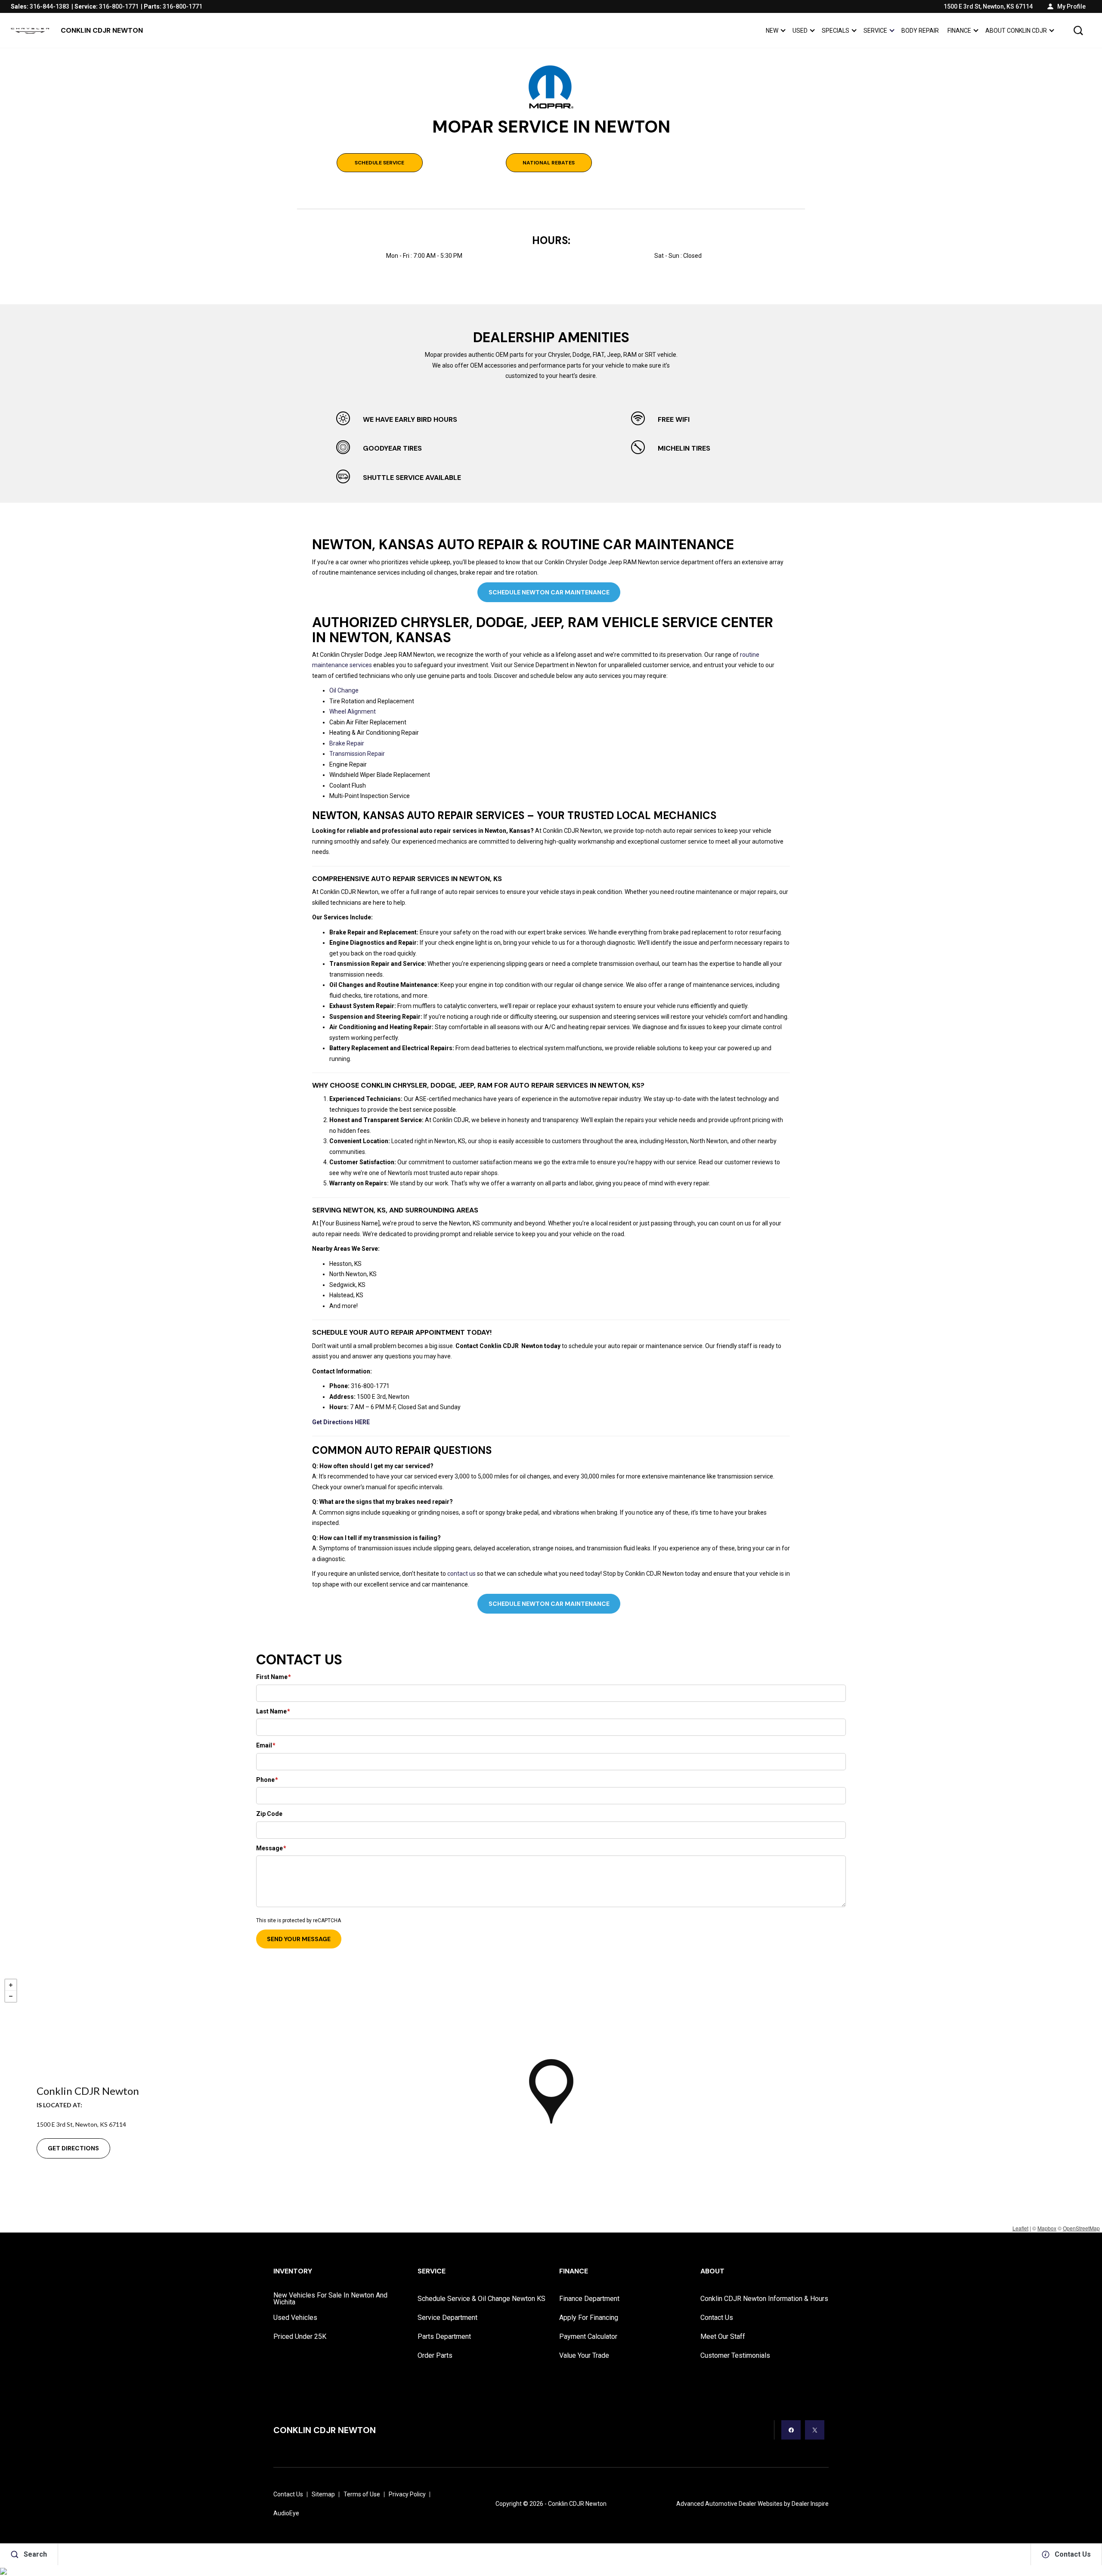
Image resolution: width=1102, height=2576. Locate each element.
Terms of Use (362, 2494)
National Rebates (549, 163)
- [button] (11, 1996)
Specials (835, 32)
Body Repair (920, 31)
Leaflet (1020, 2228)
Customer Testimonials (735, 2355)
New (772, 31)
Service (875, 31)
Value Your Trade (584, 2355)
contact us (461, 1574)
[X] (815, 2430)
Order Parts (435, 2355)
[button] (1078, 31)
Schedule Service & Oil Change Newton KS (481, 2299)
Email (266, 1745)
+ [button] (11, 1985)
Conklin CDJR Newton (577, 2504)
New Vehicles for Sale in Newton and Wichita (330, 2299)
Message (271, 1848)
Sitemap (323, 2494)
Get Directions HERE (341, 1422)
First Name (274, 1677)
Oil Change (344, 690)
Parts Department (444, 2336)
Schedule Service (379, 163)
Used (800, 31)
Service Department (447, 2318)
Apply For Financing (589, 2318)
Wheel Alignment (353, 711)
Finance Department (589, 2299)
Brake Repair (347, 743)
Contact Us (717, 2318)
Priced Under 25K (300, 2336)
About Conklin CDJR (1016, 31)
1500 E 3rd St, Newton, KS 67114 (988, 6)
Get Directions (73, 2148)
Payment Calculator (588, 2336)
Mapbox (1047, 2228)
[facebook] (791, 2430)
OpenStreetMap (1081, 2228)
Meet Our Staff (723, 2336)
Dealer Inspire (810, 2504)
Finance (959, 31)
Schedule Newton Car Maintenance (549, 592)
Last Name (273, 1711)
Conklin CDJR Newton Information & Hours (764, 2299)
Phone (267, 1780)
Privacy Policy (407, 2494)
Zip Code (269, 1814)
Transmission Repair (357, 754)
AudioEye (286, 2513)
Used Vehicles (295, 2318)
